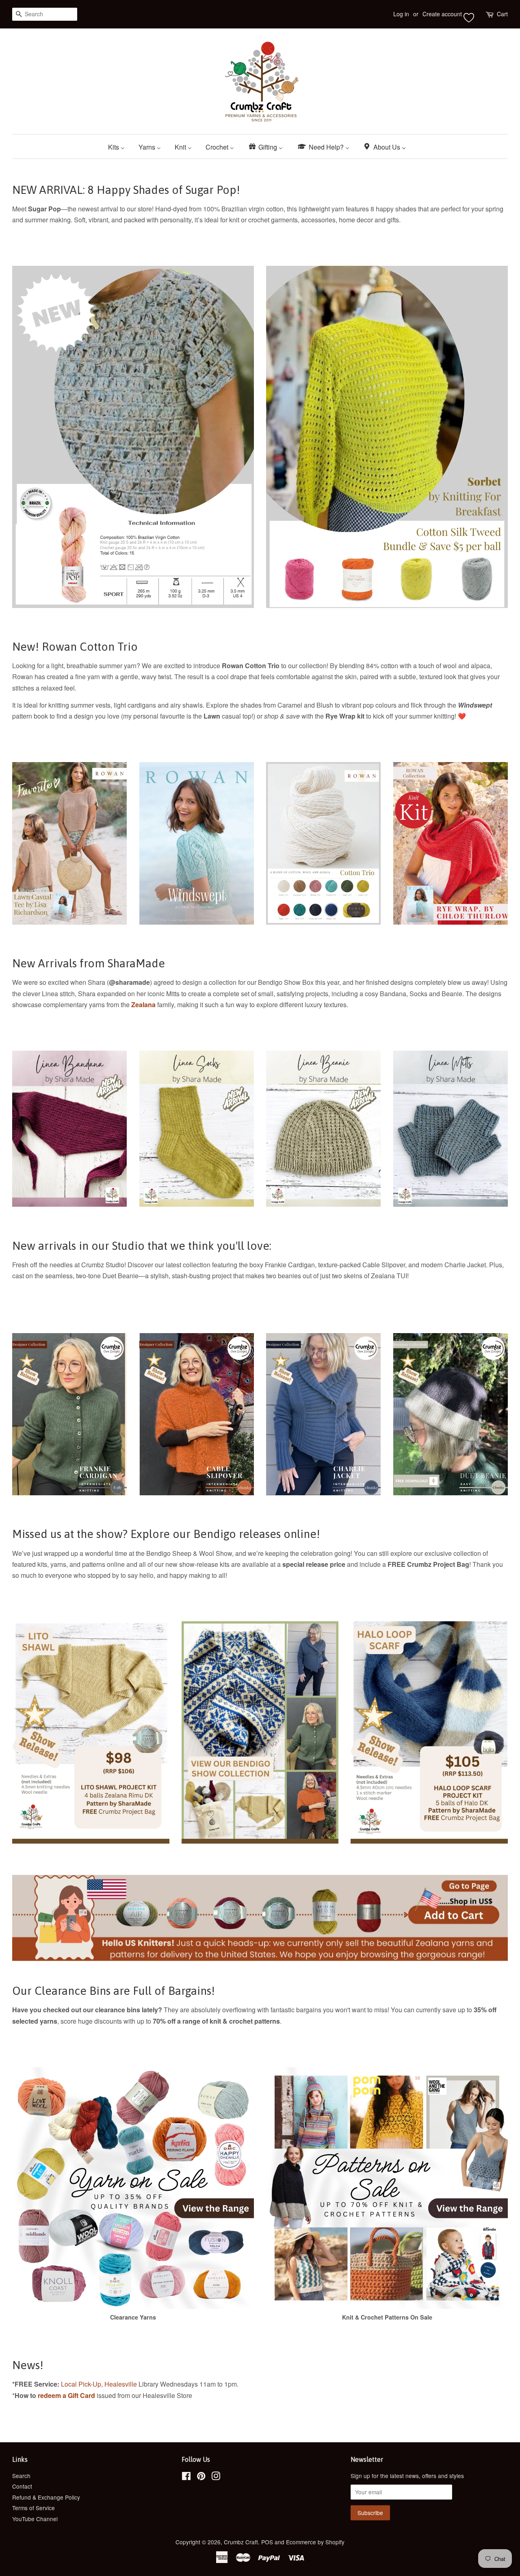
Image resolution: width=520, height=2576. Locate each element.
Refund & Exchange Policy (46, 2497)
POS (267, 2542)
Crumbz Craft (241, 2542)
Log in (401, 14)
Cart (502, 14)
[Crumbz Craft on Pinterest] (201, 2477)
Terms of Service (34, 2508)
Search (21, 2476)
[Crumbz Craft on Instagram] (216, 2477)
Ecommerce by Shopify (315, 2542)
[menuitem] (119, 147)
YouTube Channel (35, 2519)
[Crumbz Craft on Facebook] (186, 2477)
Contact (22, 2486)
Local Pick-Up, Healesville (99, 2384)
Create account (442, 14)
